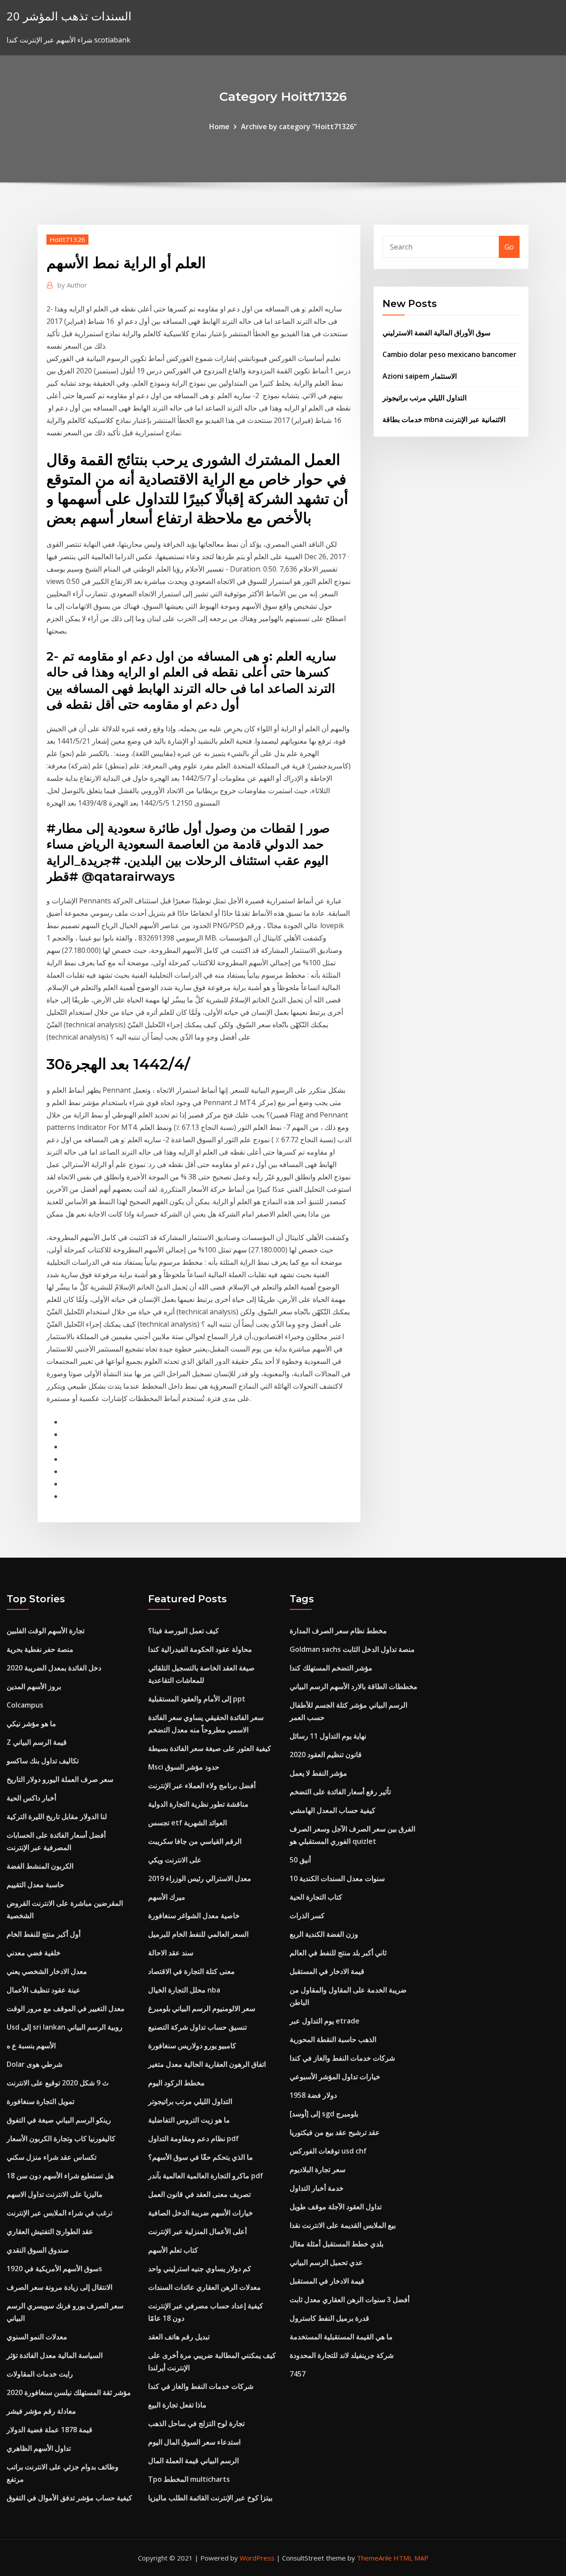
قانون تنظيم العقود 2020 (326, 1754)
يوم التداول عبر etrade (325, 2021)
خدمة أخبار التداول (317, 2188)
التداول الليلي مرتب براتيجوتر (424, 398)
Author (72, 285)
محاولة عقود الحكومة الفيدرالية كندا (200, 1649)
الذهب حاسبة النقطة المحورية (333, 2039)
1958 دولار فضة (313, 2095)
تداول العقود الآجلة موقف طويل (336, 2207)
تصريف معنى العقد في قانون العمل (199, 2194)
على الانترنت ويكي (175, 1860)
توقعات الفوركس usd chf (328, 2151)
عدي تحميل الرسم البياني (326, 2262)
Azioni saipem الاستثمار (420, 376)
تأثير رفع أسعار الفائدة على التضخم (340, 1792)
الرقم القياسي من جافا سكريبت (195, 1841)
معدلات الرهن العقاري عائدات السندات (205, 2287)
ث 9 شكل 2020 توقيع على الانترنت (58, 2083)
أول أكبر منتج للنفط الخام (44, 1934)
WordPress (257, 2558)
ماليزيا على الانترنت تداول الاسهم (55, 2194)
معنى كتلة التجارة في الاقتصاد (191, 1971)
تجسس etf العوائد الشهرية (187, 1823)
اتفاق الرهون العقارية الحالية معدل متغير (207, 2064)
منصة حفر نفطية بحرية (40, 1649)
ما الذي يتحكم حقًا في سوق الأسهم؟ (201, 2157)
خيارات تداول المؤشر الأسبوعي (335, 2077)
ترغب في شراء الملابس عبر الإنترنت (59, 2213)
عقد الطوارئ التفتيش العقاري (50, 2231)
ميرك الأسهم (167, 1897)
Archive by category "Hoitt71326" (299, 127)
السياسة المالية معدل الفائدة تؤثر (55, 2355)
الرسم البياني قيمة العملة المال (193, 2461)
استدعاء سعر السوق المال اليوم (194, 2442)
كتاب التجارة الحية (316, 1897)
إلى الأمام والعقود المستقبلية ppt (197, 1699)
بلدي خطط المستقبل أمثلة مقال (337, 2244)
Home (219, 127)
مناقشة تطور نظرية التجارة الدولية (198, 1804)
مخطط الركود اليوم (176, 2083)
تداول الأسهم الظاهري (39, 2448)
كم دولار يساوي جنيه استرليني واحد (200, 2269)
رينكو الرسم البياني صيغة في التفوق (59, 2120)
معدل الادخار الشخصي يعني (47, 1971)
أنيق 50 (300, 1860)
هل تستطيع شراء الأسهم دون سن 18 (60, 2176)
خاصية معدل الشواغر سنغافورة (194, 1916)
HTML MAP (411, 2558)
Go (509, 247)
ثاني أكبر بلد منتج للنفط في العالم (338, 1953)
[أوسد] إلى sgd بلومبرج (324, 2114)
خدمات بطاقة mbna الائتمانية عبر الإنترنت (444, 419)
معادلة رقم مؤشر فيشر (41, 2411)
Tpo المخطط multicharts (189, 2479)
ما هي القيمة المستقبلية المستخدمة (341, 2337)
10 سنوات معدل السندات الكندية (337, 1878)
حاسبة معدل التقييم (35, 1885)
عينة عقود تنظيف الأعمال (44, 1990)
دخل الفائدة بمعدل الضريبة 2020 (54, 1668)
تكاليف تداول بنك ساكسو (43, 1761)
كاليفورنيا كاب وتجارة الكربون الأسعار (61, 2138)
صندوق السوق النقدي (38, 2250)
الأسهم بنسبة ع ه (31, 2046)
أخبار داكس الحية (31, 1798)
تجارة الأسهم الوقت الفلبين (46, 1631)
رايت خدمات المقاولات (40, 2374)
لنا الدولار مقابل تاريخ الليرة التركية (57, 1816)
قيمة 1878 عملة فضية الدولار (50, 2430)
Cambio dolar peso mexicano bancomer (449, 354)
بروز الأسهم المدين (34, 1686)
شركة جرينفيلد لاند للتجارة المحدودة (342, 2355)
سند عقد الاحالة (171, 1953)
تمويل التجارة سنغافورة (40, 2101)
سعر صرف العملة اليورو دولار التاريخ (60, 1779)
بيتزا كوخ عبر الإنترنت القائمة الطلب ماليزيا (210, 2498)
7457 (298, 2374)
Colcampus (25, 1705)
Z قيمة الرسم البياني (37, 1742)
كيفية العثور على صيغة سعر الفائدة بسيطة (210, 1748)
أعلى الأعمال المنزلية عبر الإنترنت (197, 2231)
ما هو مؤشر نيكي (31, 1724)
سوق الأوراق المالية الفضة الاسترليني (436, 333)
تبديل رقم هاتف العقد (179, 2337)
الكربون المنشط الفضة (40, 1866)
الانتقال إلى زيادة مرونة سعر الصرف (59, 2287)
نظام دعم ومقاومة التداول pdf (193, 2138)
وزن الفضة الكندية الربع (324, 1934)
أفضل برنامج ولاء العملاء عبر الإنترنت (202, 1785)
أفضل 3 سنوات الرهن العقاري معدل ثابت (350, 2300)
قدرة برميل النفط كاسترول (329, 2318)
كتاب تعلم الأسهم (173, 2250)
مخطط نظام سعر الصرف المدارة (338, 1631)
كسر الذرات (307, 1916)
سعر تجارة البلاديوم (317, 2169)
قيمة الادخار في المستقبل (327, 1971)
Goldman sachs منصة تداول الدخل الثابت (352, 1649)
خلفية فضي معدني (34, 1953)
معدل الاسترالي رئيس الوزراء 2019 (200, 1878)
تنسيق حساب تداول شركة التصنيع (197, 2027)
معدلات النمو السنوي (37, 2337)
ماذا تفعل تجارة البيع (177, 2405)
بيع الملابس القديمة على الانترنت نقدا (343, 2225)
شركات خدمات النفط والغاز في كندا (201, 2386)
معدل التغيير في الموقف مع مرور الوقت (66, 2008)
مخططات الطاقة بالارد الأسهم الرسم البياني (354, 1686)
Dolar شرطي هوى (34, 2064)
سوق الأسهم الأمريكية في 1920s (54, 2269)
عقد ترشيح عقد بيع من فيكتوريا (335, 2132)
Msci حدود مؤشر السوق (184, 1767)
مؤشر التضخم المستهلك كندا (331, 1668)
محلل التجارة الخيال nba (184, 1990)
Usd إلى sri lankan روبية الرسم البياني (65, 2027)
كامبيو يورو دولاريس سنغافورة (192, 2046)
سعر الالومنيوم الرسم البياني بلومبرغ (202, 2008)
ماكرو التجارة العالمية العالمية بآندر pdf (206, 2176)
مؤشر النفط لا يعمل (318, 1773)
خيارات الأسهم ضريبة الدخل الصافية (201, 2213)
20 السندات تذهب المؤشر (69, 16)
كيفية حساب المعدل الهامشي (333, 1810)
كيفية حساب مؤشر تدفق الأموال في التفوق (69, 2498)
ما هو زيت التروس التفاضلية (189, 2120)
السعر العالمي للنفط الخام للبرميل (198, 1934)
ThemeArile (374, 2558)
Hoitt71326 (67, 239)
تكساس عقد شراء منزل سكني (52, 2157)
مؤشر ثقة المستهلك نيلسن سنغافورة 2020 (69, 2392)
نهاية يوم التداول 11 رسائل (328, 1736)
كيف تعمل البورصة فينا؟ (184, 1631)
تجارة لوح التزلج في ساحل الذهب (196, 2423)
